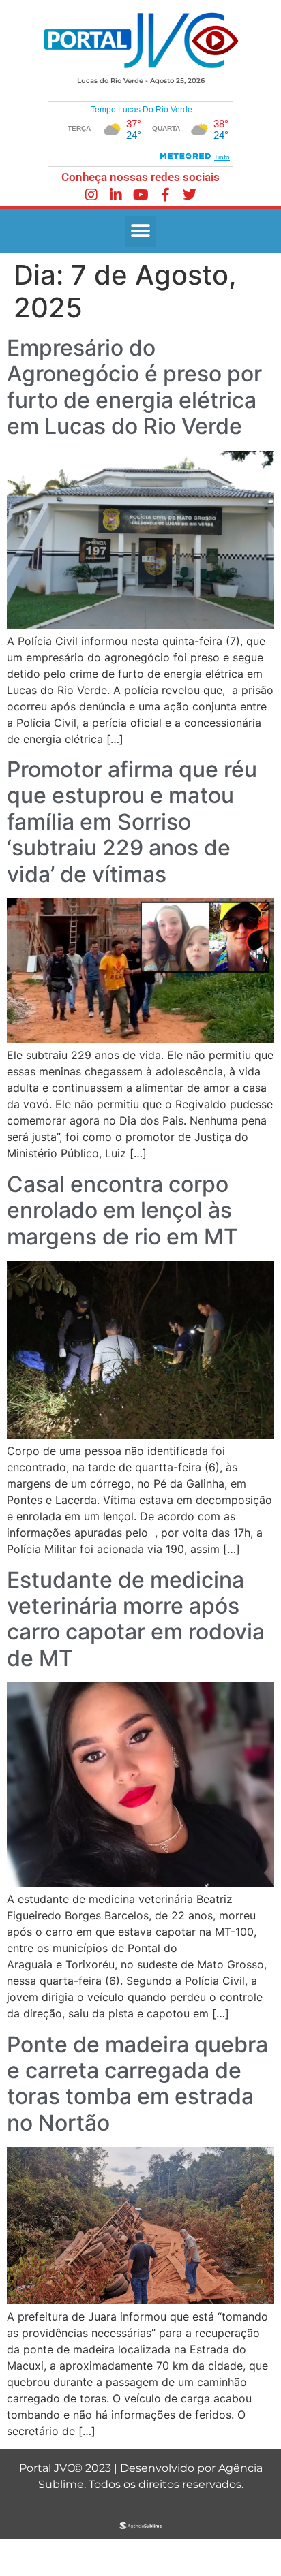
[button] (141, 231)
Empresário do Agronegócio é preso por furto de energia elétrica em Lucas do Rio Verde (134, 387)
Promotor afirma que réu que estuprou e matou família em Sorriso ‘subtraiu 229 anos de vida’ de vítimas (132, 822)
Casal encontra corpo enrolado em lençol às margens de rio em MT (122, 1210)
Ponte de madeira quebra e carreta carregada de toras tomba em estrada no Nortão (137, 2084)
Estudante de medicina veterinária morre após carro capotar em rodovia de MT (136, 1619)
